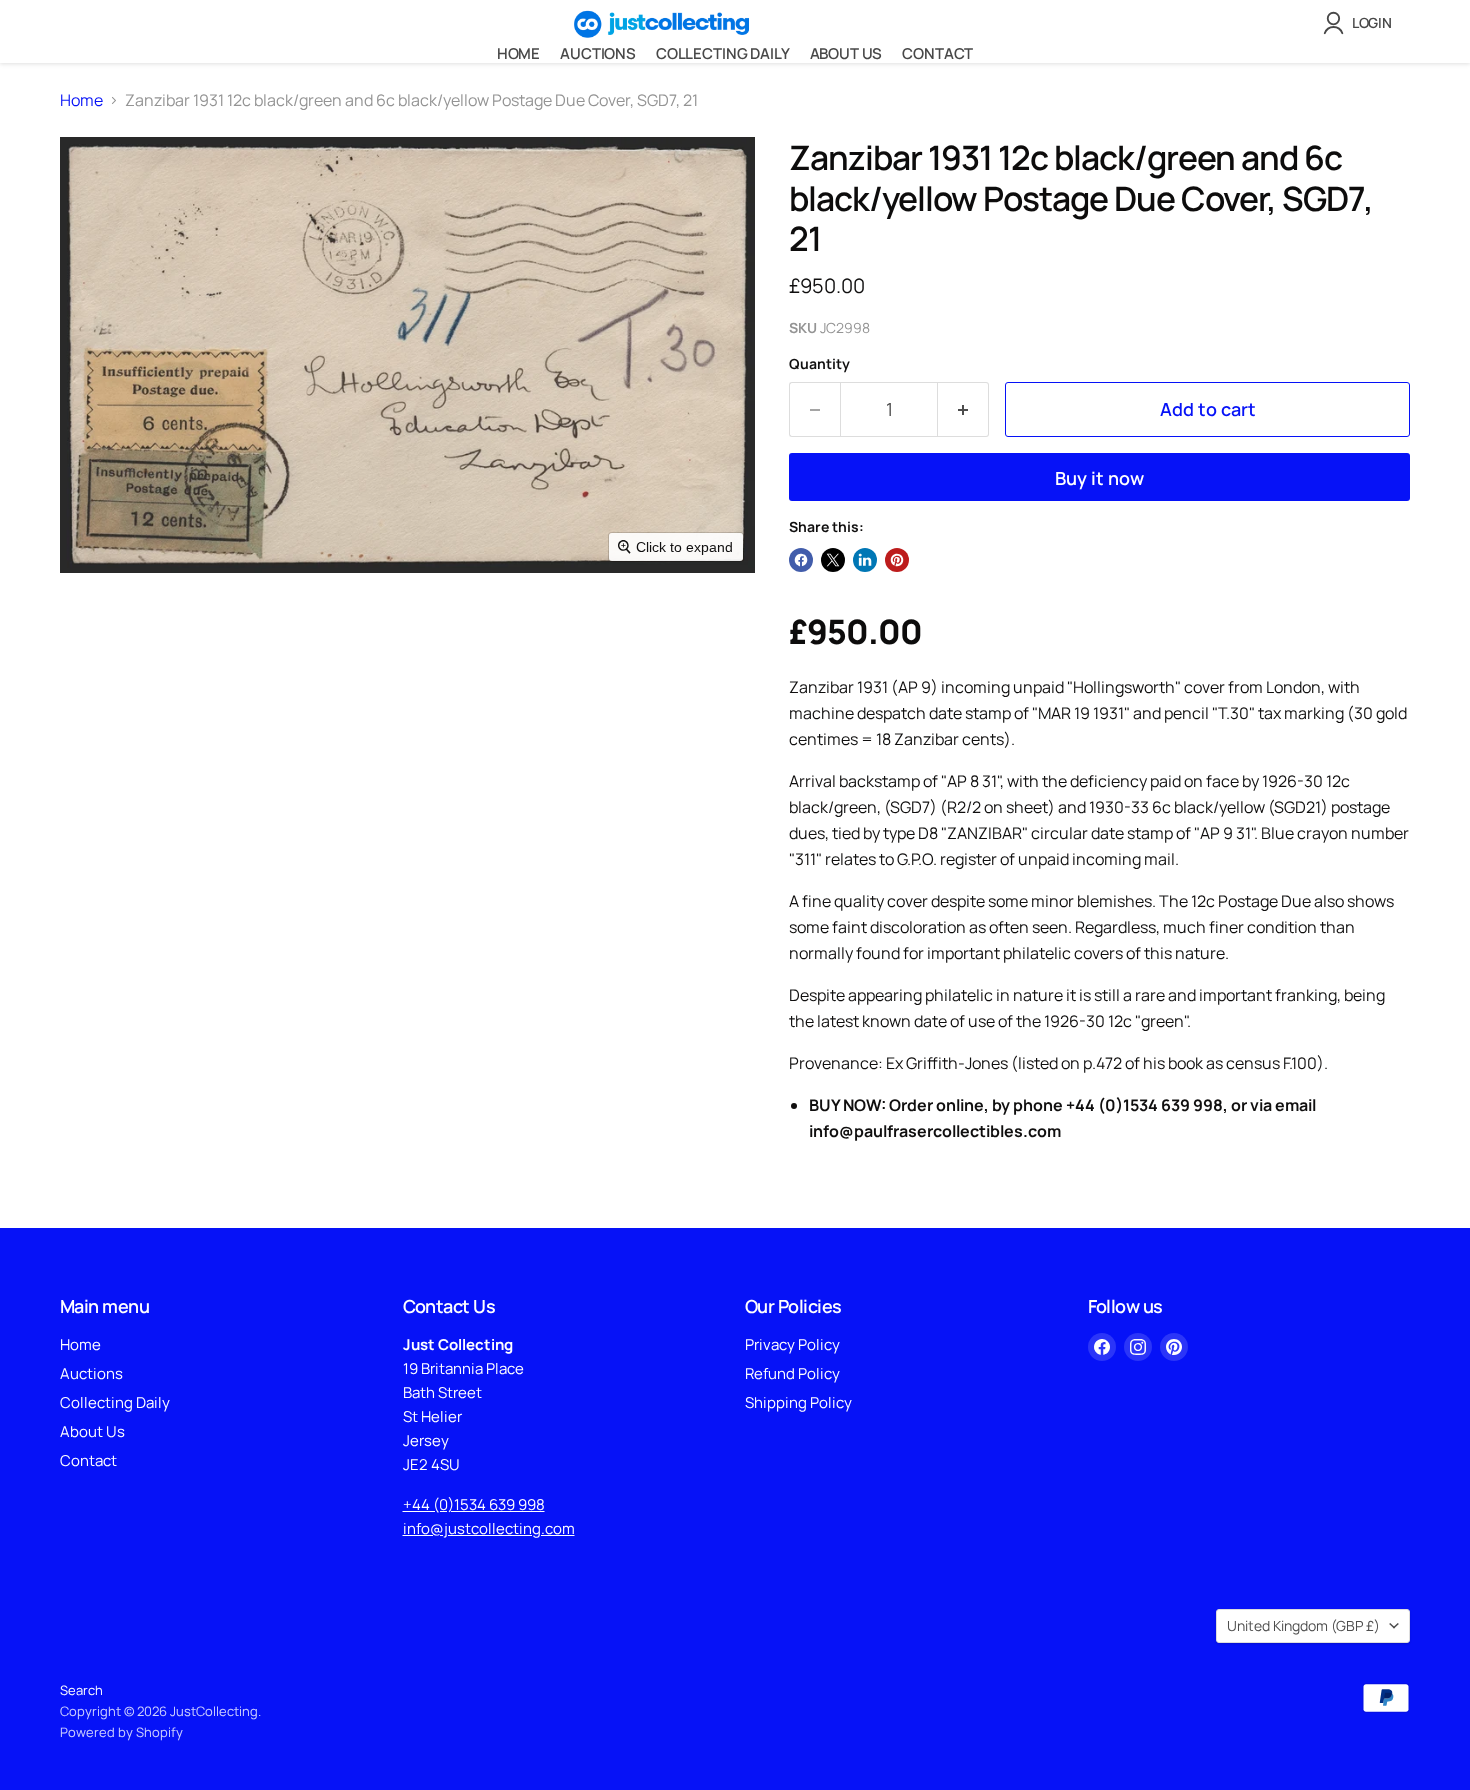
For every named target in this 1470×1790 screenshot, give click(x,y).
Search (81, 1690)
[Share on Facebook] (801, 560)
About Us (846, 53)
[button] (1361, 23)
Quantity (819, 364)
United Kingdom (1303, 1625)
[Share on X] (833, 560)
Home (518, 53)
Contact (937, 53)
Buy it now (1099, 478)
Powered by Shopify (121, 1732)
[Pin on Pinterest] (897, 560)
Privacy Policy (792, 1344)
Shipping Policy (798, 1402)
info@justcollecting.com (489, 1528)
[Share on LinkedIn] (865, 560)
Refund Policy (792, 1373)
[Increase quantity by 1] (963, 409)
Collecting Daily (723, 53)
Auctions (598, 53)
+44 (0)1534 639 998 (474, 1504)
